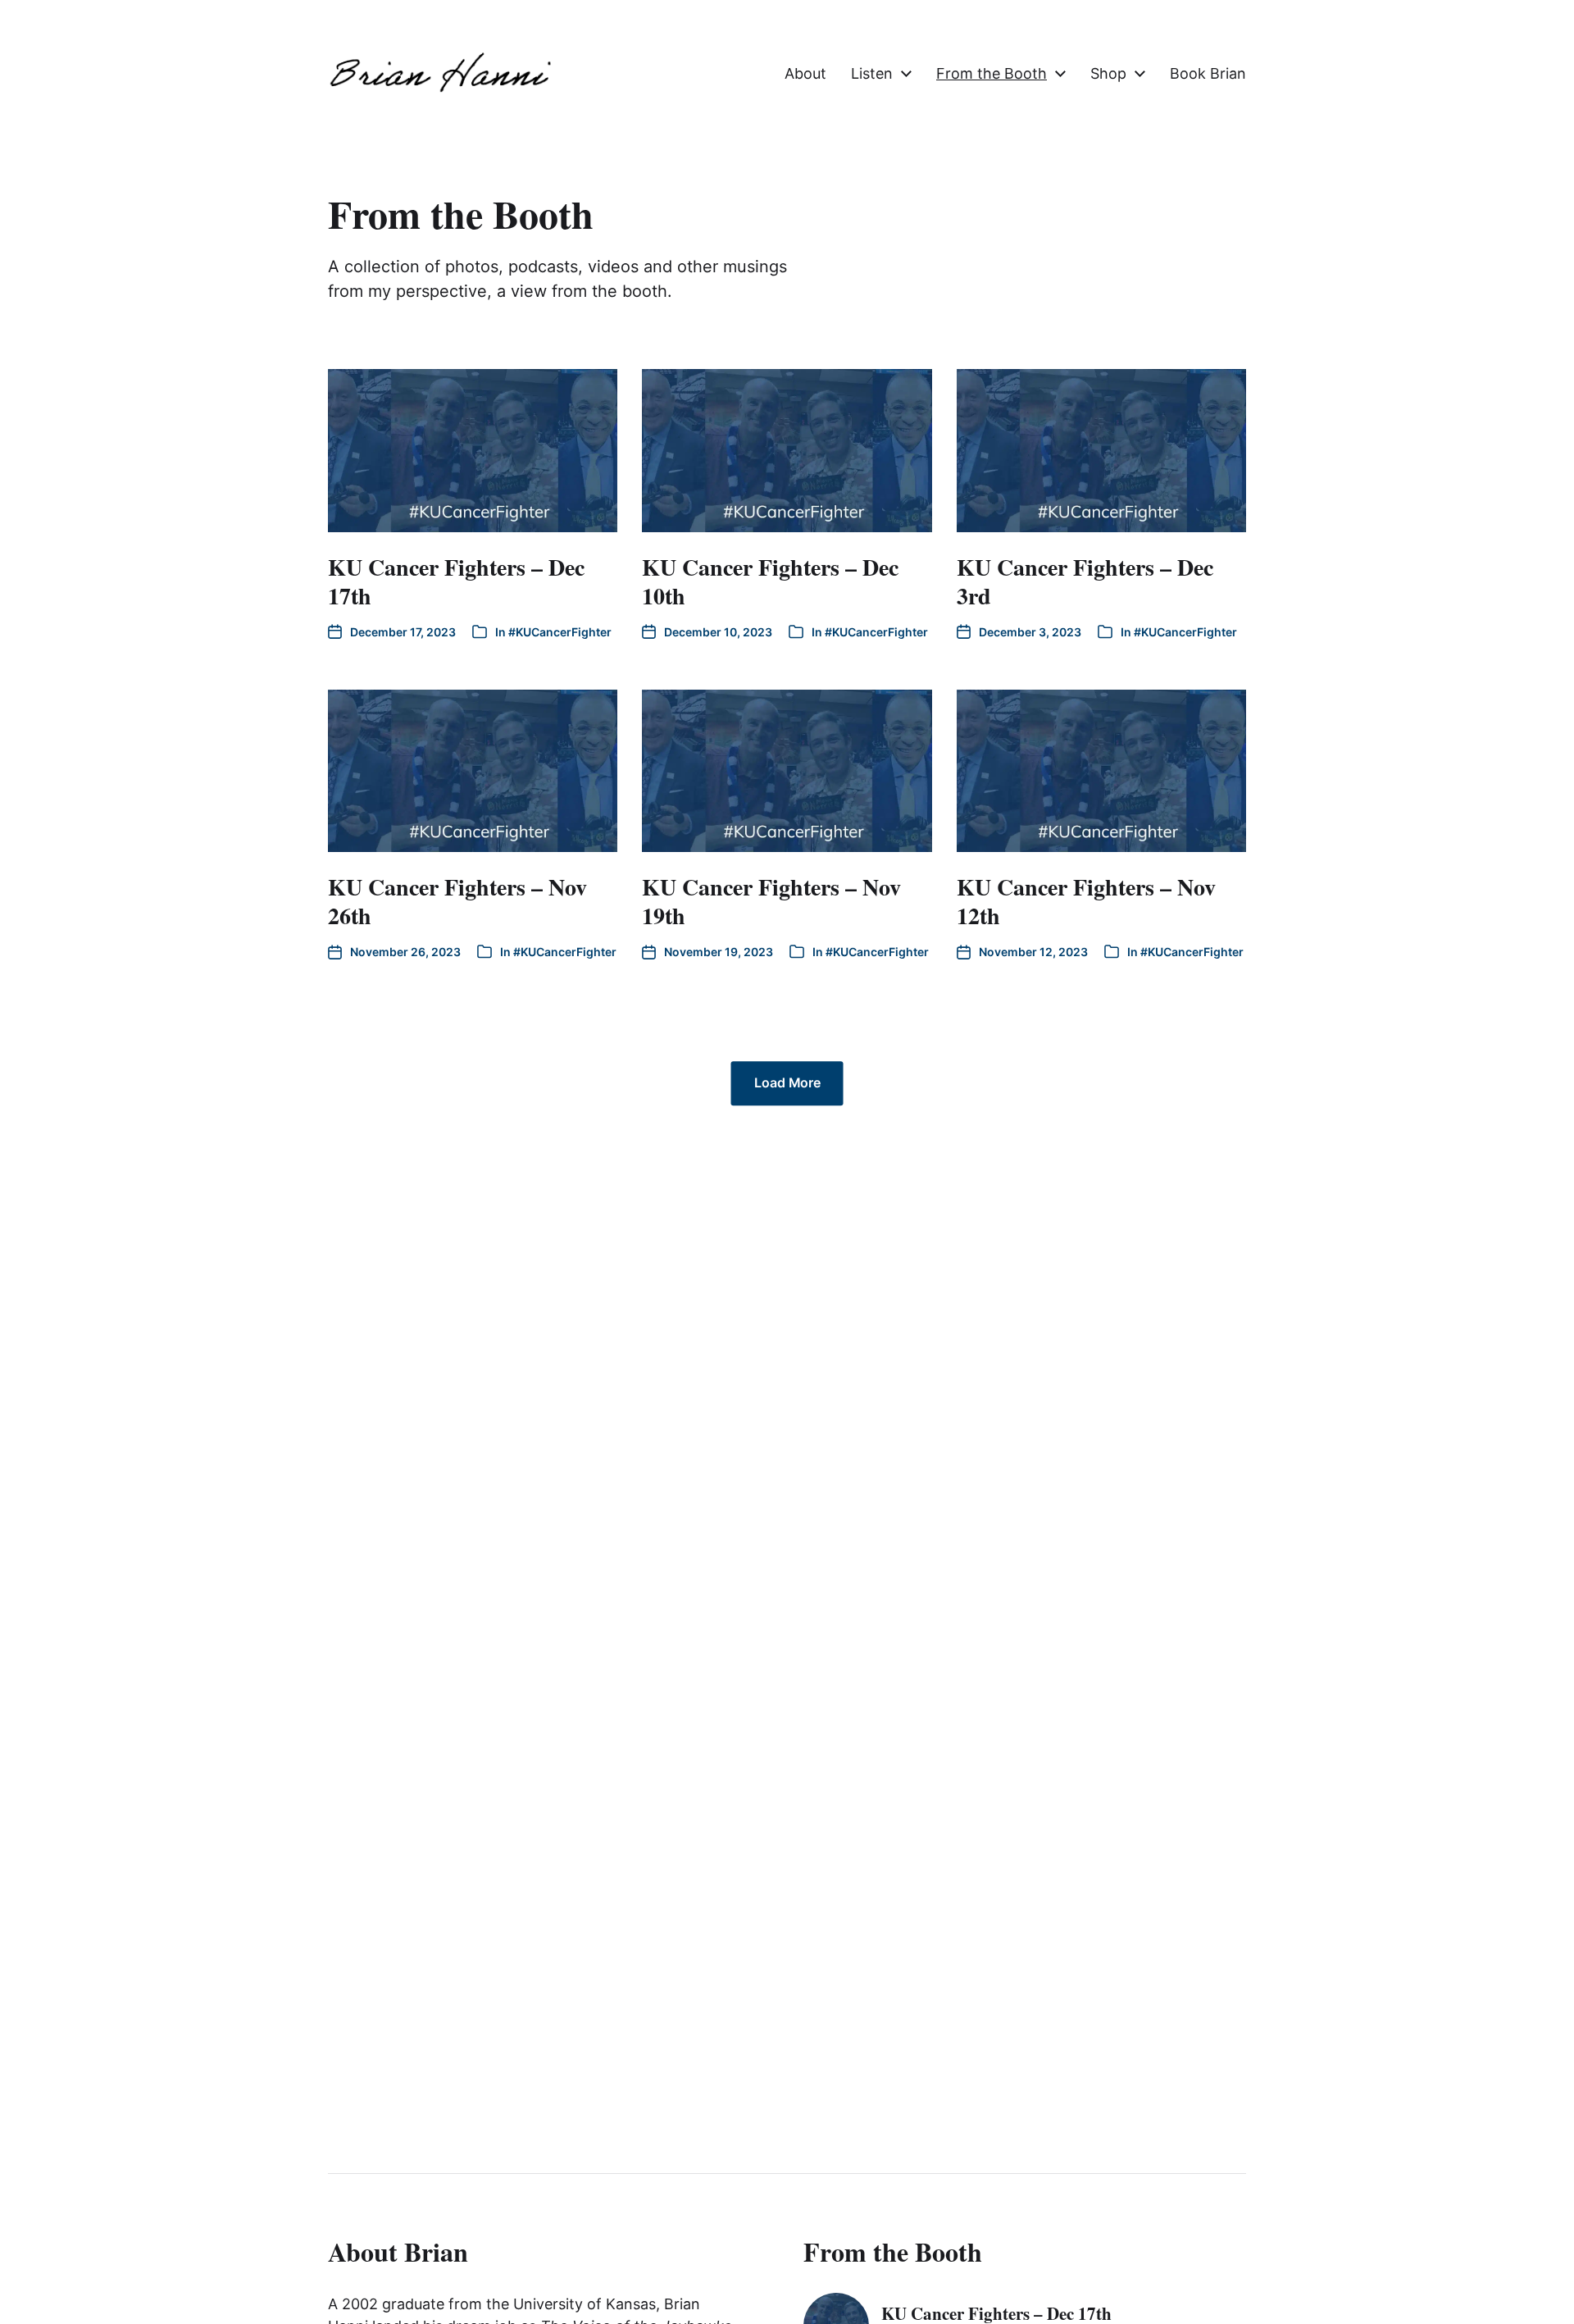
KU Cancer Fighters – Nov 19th (771, 901)
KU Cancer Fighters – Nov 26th (457, 901)
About (805, 74)
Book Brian (1208, 74)
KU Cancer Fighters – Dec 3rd (1085, 581)
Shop (1108, 74)
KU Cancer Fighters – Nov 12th (1086, 901)
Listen (872, 74)
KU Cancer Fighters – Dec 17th (456, 581)
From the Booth (992, 74)
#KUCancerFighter (560, 632)
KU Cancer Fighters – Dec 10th (770, 581)
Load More (787, 1083)
